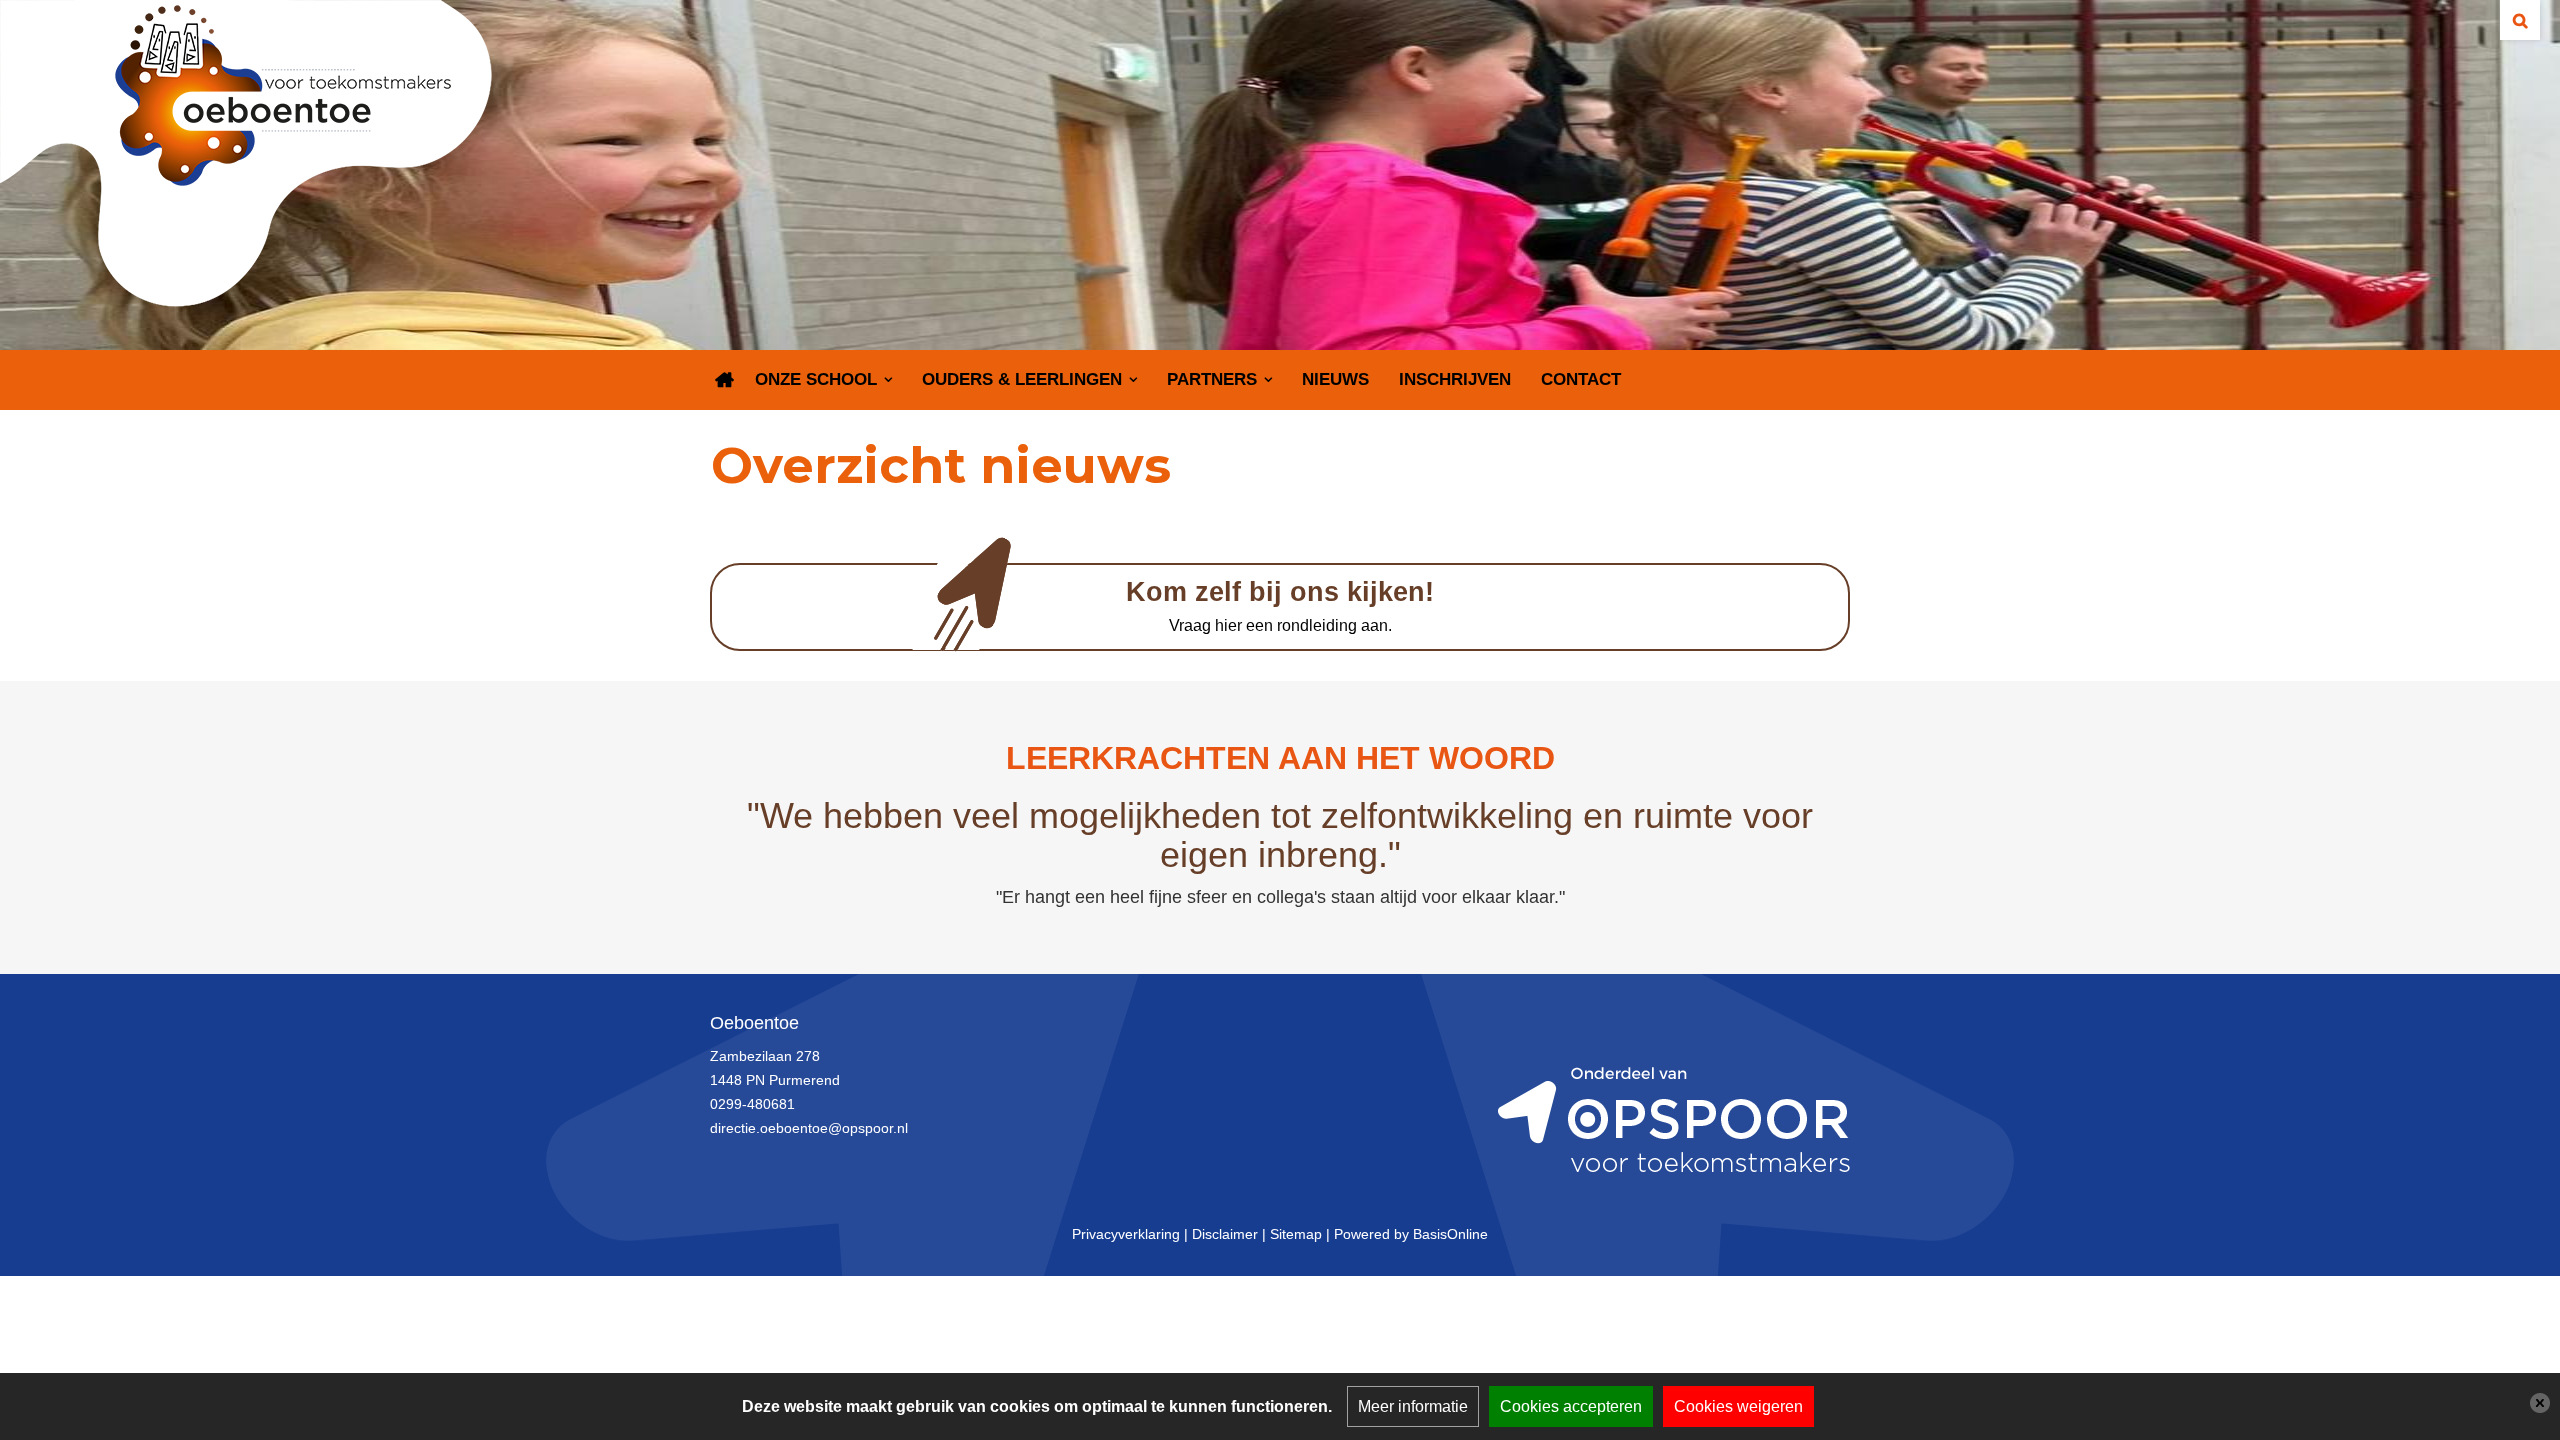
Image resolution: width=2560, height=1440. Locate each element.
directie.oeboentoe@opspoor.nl (809, 1128)
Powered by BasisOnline (1411, 1234)
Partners (1212, 379)
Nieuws (1335, 379)
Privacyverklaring (1126, 1234)
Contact (1581, 379)
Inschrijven (1455, 379)
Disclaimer (1225, 1234)
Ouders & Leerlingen (1022, 379)
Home (725, 380)
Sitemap (1296, 1234)
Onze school (816, 379)
